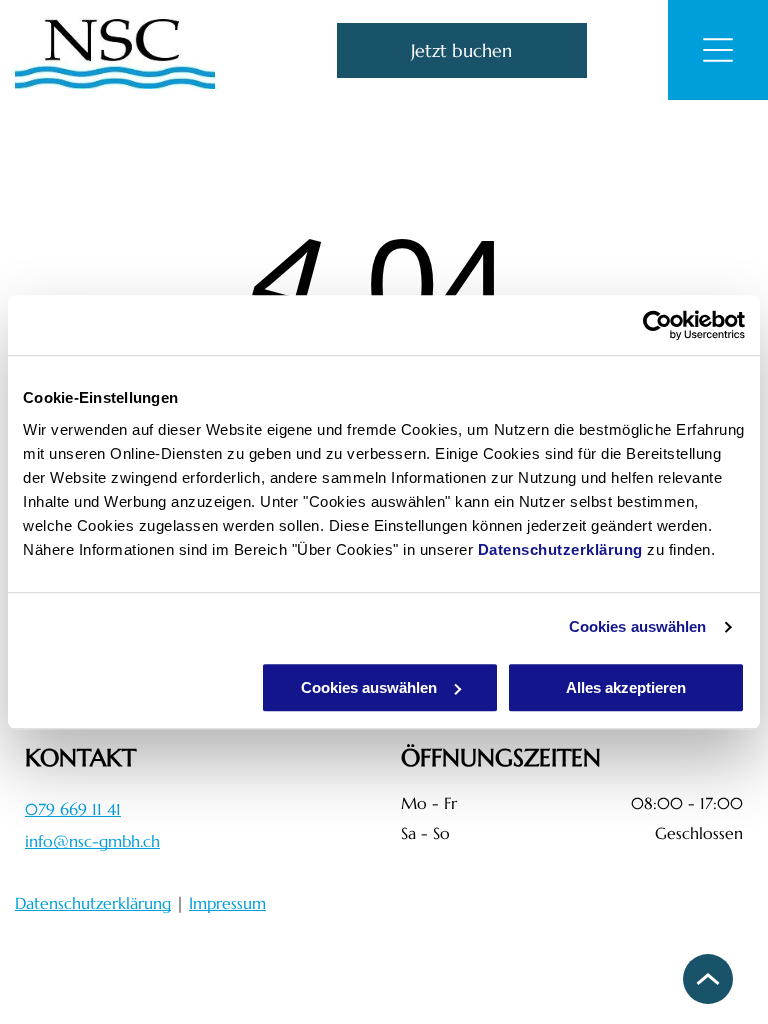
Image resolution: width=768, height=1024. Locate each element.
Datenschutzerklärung (560, 549)
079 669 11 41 (73, 809)
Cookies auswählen (638, 626)
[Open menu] (718, 50)
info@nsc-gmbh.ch (92, 841)
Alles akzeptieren (626, 687)
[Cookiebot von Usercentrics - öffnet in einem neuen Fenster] (657, 325)
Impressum (227, 903)
